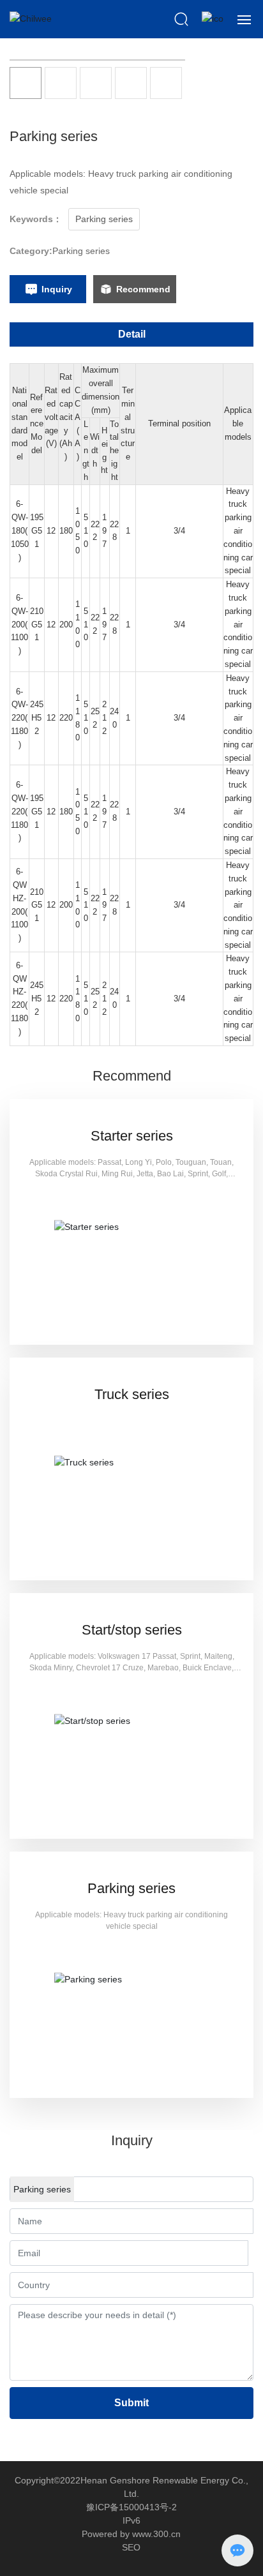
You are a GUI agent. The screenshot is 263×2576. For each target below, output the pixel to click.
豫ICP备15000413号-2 (131, 2507)
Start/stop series (132, 1630)
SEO (131, 2547)
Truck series (132, 1394)
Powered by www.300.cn (131, 2534)
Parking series (81, 251)
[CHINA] (213, 19)
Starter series (132, 1136)
